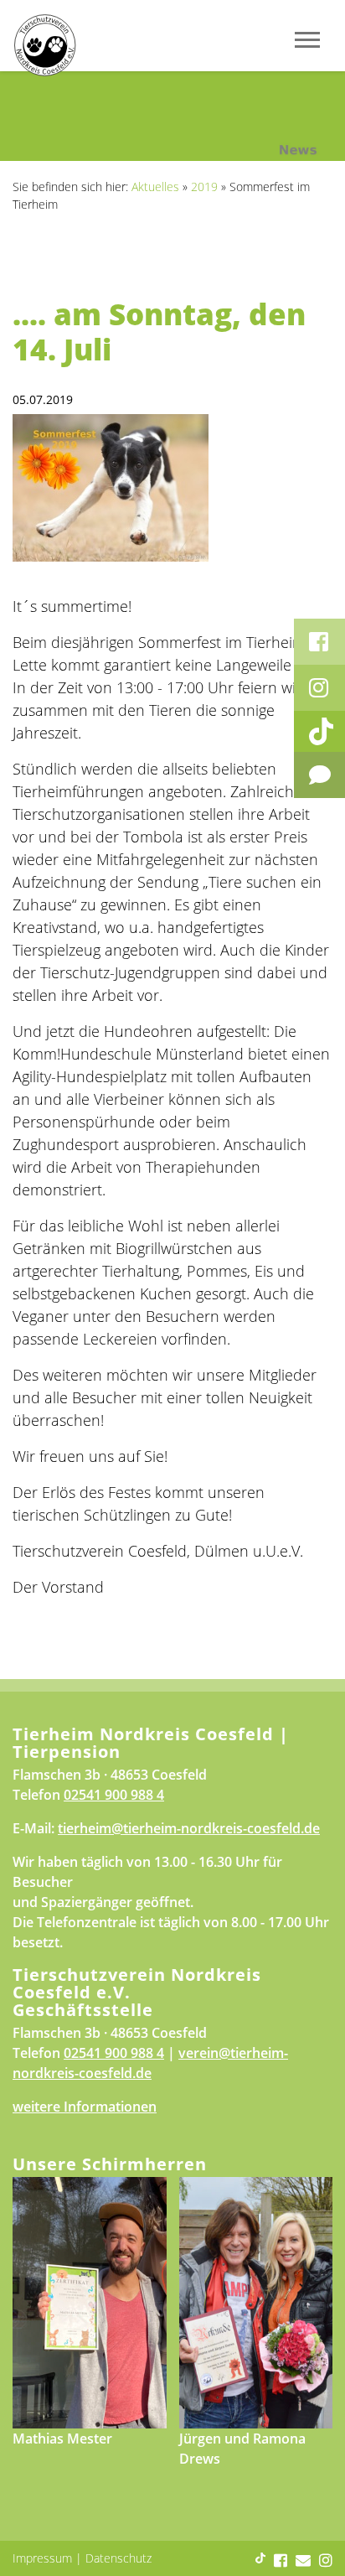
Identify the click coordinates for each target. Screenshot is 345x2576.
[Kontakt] (319, 775)
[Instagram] (319, 688)
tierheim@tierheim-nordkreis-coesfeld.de (189, 1828)
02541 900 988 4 (114, 1795)
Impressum (42, 2558)
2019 (204, 187)
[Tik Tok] (319, 731)
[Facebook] (319, 642)
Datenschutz (118, 2558)
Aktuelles (155, 187)
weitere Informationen (85, 2107)
